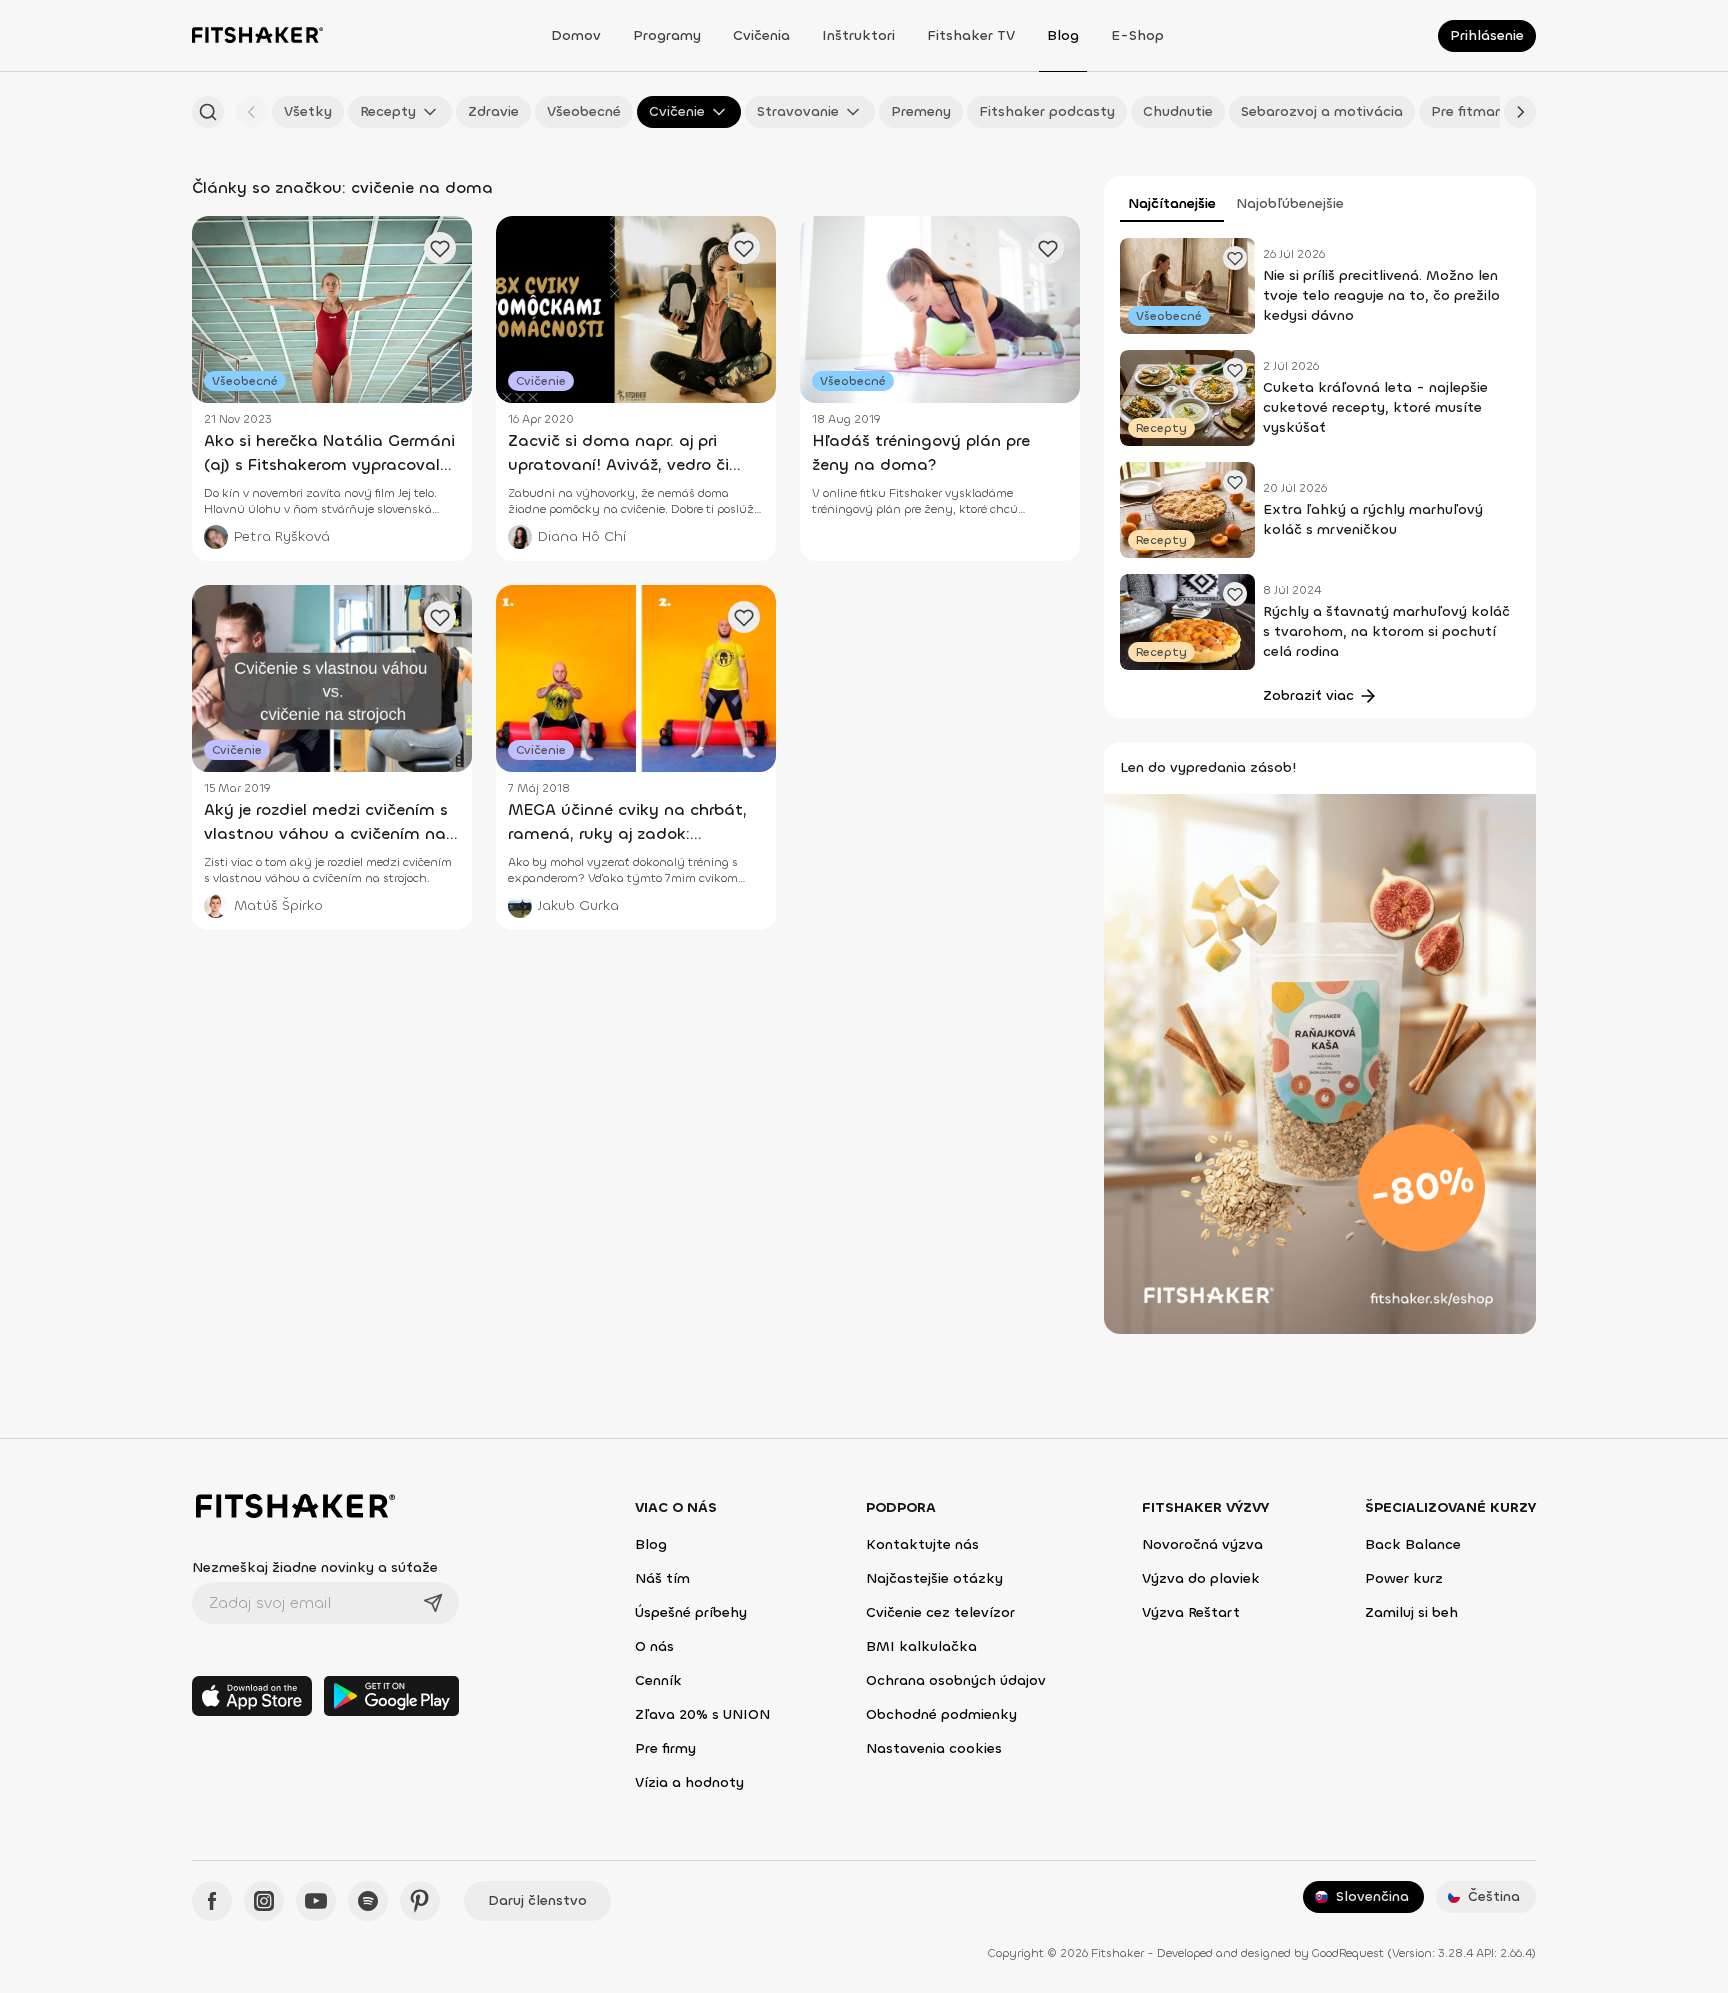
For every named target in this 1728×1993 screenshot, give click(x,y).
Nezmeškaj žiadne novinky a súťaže (315, 1567)
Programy (667, 35)
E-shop (1137, 35)
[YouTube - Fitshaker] (316, 1901)
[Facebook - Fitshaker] (212, 1901)
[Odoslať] (433, 1603)
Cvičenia (761, 35)
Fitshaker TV (971, 35)
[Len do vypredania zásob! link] (1320, 1062)
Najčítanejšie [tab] (1172, 203)
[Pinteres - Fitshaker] (420, 1901)
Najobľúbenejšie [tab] (1290, 203)
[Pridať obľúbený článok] (1235, 258)
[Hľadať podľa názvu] (208, 112)
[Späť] (252, 112)
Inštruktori (858, 35)
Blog (1063, 35)
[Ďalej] (1520, 112)
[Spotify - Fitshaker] (368, 1901)
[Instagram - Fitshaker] (264, 1901)
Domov (576, 35)
